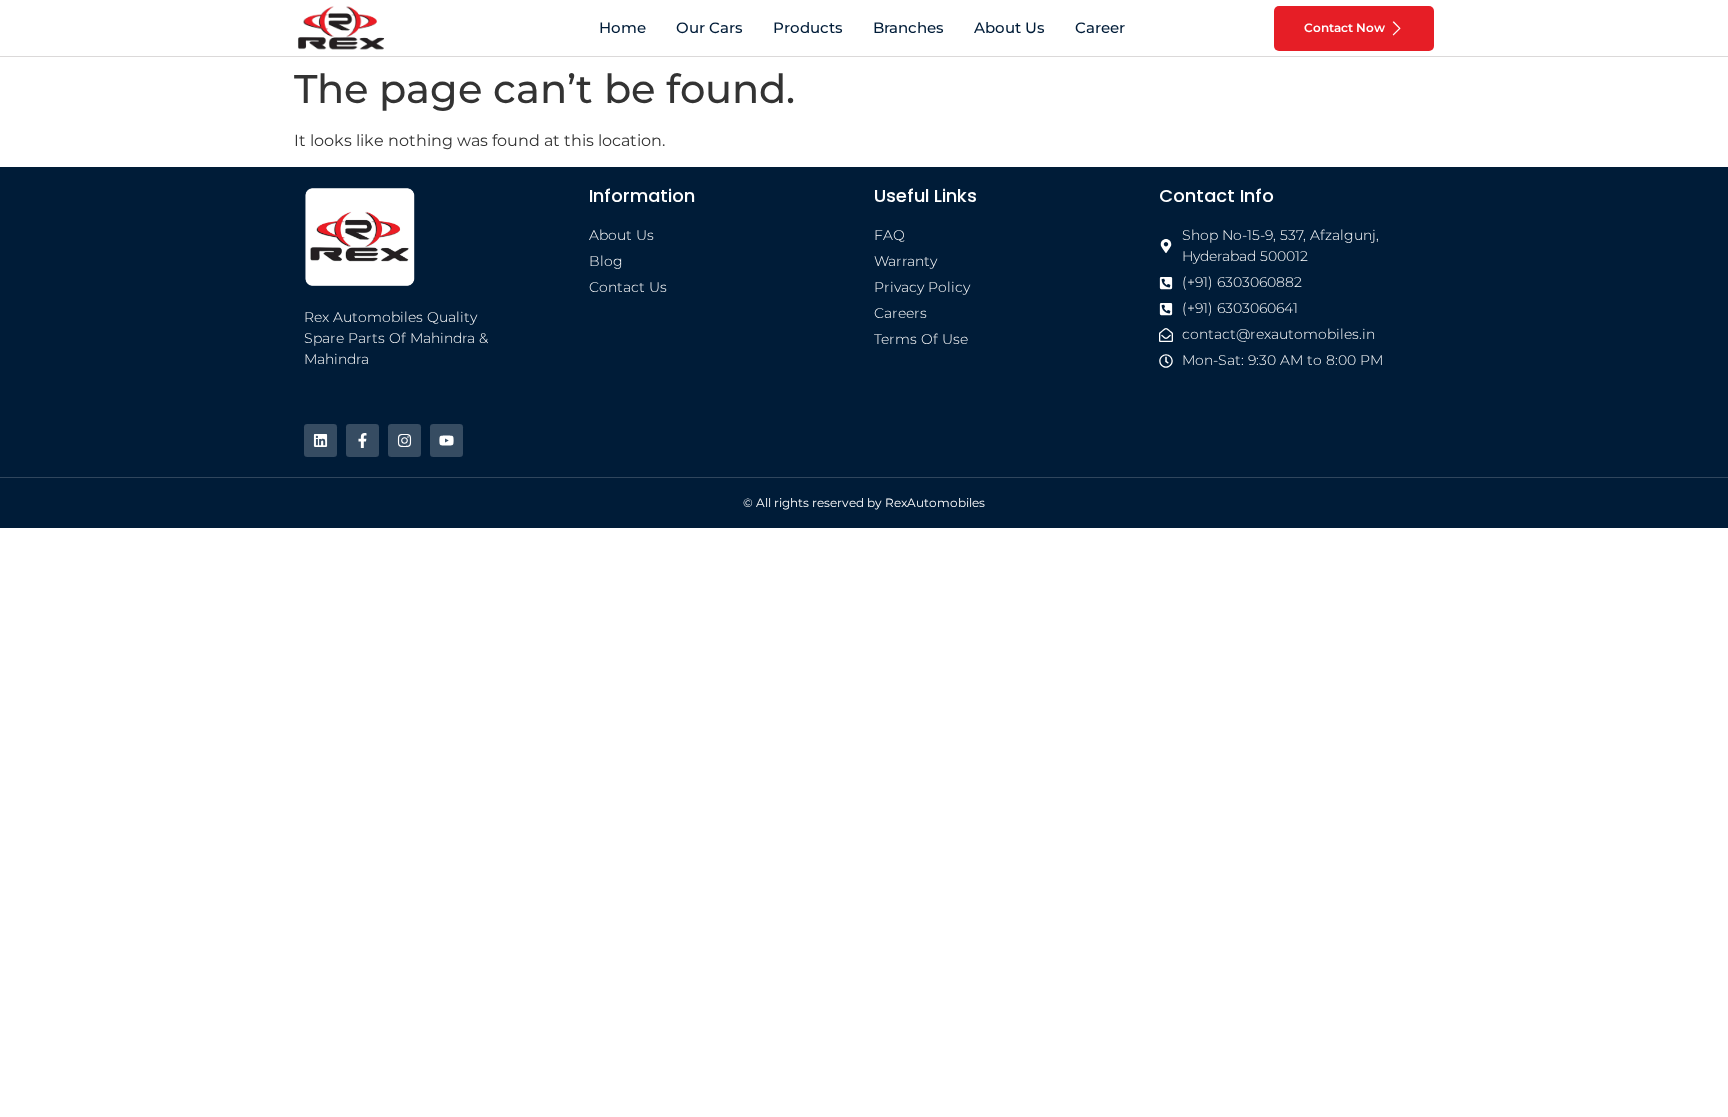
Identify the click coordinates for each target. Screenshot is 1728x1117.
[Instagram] (404, 440)
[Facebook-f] (362, 440)
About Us (1009, 27)
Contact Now (1344, 27)
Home (622, 27)
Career (1100, 27)
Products (808, 27)
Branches (908, 27)
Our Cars (709, 27)
